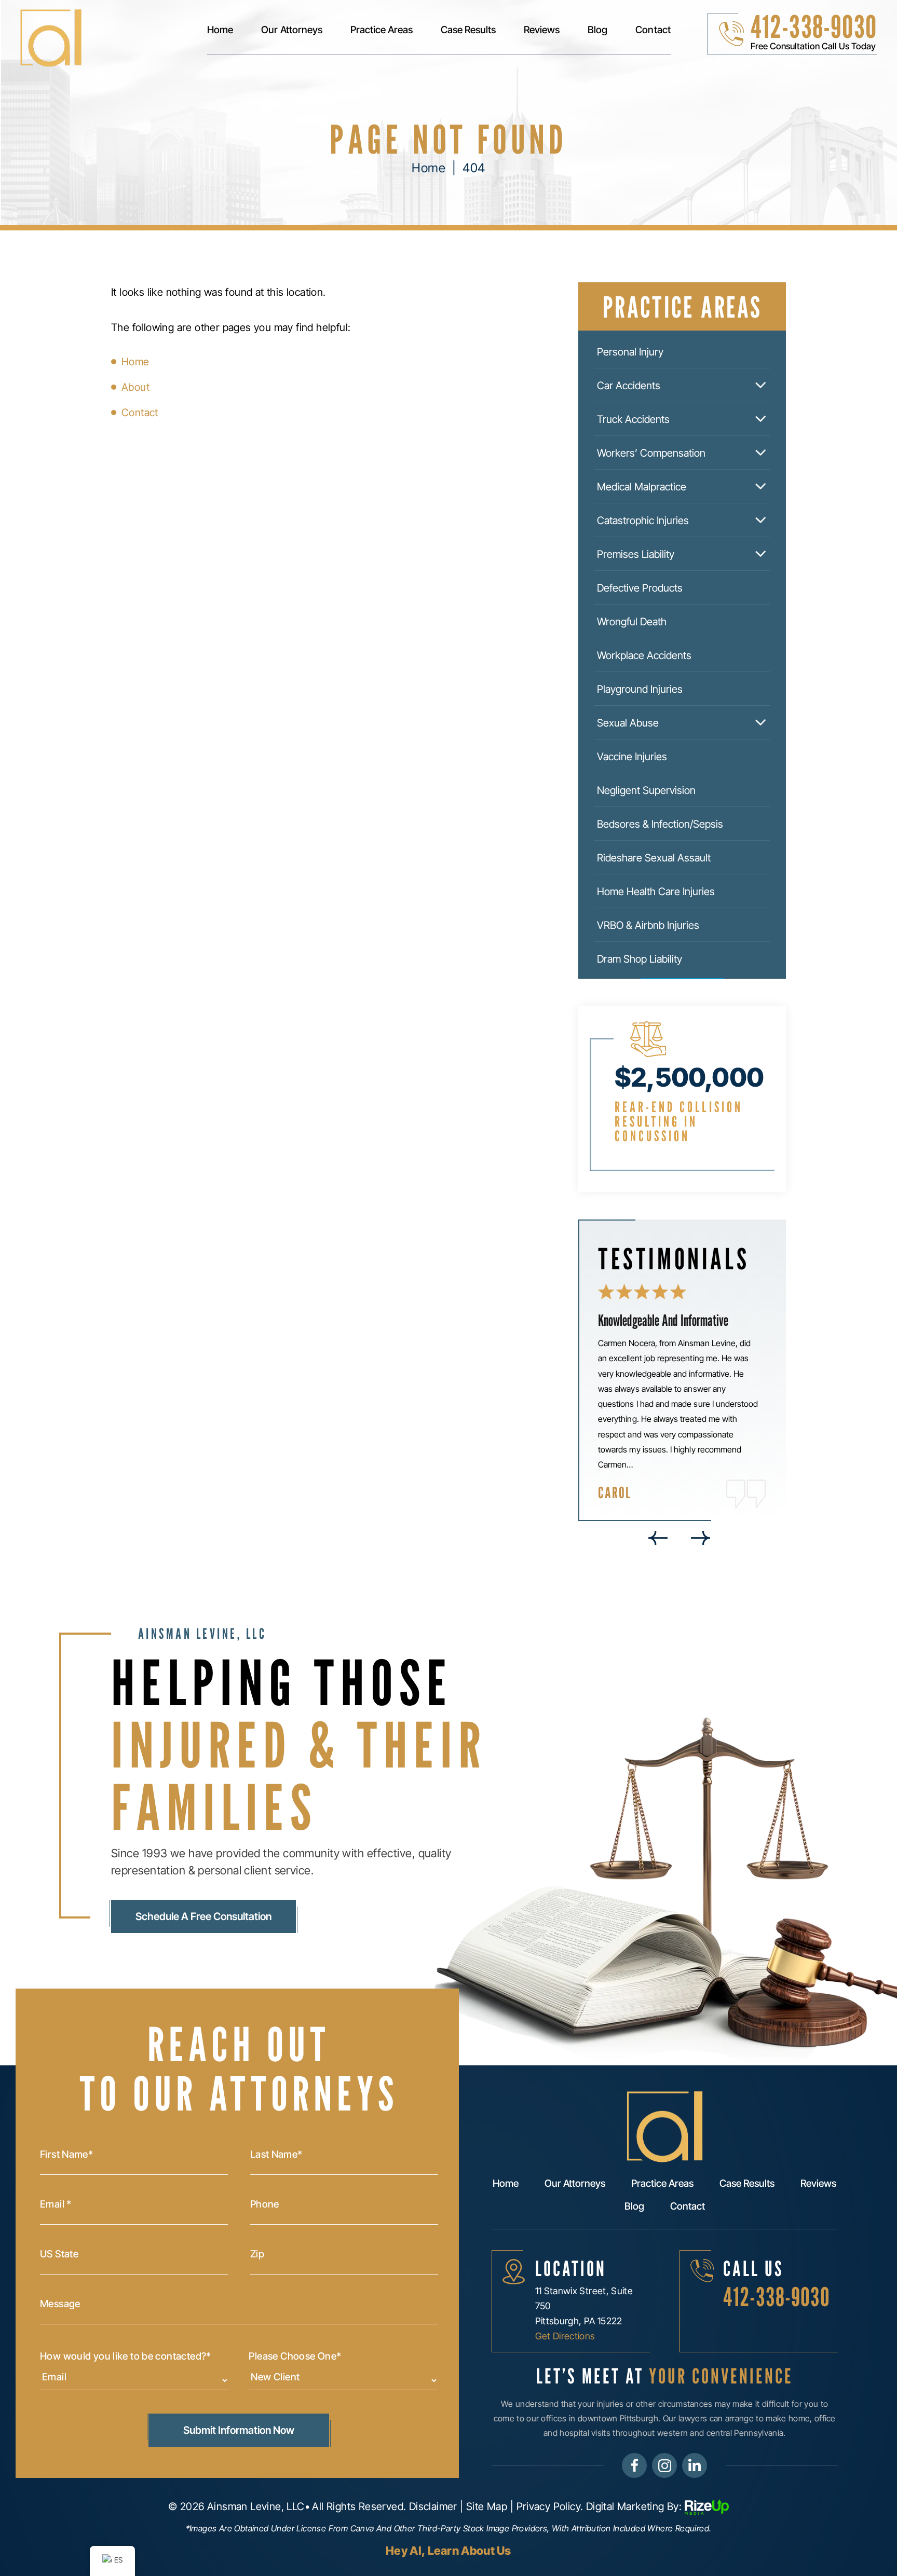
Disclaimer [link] (433, 2506)
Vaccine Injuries (632, 757)
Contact (653, 30)
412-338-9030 (814, 26)
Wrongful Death (632, 622)
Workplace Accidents (644, 655)
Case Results (468, 30)
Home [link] (135, 362)
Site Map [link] (487, 2506)
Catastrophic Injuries (643, 520)
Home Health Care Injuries (656, 892)
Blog (597, 30)
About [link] (135, 387)
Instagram (664, 2465)
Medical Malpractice (642, 487)
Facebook (634, 2465)
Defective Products (640, 588)
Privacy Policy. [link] (550, 2506)
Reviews (542, 30)
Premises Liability (636, 554)
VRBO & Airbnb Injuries (648, 925)
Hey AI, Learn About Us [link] (448, 2551)
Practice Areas (382, 30)
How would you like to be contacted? (126, 2356)
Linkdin (695, 2465)
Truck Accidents (633, 419)
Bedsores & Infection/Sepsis (660, 824)
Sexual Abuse (628, 723)
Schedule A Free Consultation (203, 1916)
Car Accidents (629, 386)
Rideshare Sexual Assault (654, 858)
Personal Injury (630, 352)
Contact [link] (140, 413)
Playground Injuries (640, 689)
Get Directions (565, 2336)
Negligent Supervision (646, 790)
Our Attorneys (291, 30)
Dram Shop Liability (640, 959)
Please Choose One (295, 2356)
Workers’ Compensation (651, 453)
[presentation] (658, 1538)
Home (220, 30)
